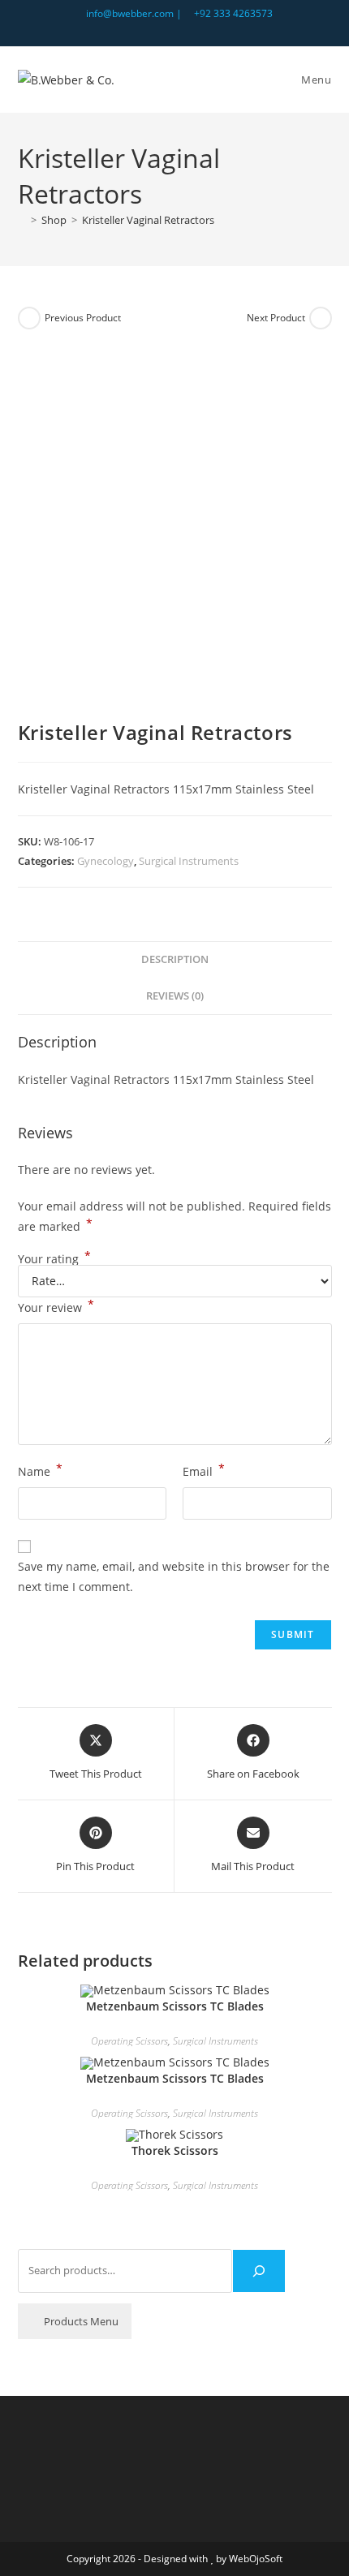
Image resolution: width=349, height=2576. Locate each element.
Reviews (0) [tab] (175, 996)
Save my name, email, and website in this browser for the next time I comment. (174, 1576)
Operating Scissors (129, 2041)
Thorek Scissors (175, 2150)
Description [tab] (175, 959)
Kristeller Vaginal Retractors (148, 220)
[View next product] (321, 318)
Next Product (276, 318)
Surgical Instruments (189, 861)
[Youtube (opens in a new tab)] (194, 30)
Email (204, 1470)
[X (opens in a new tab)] (159, 30)
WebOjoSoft (256, 2559)
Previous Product (83, 318)
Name (40, 1470)
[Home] (22, 220)
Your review (56, 1306)
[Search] (259, 2271)
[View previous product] (29, 318)
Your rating (54, 1259)
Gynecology (106, 861)
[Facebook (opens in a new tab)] (177, 30)
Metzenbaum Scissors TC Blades (175, 2006)
